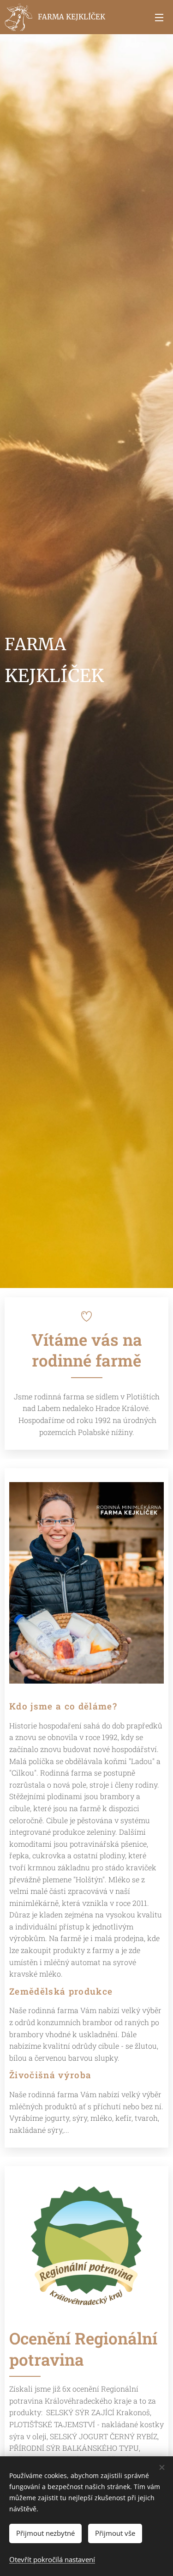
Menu (159, 17)
